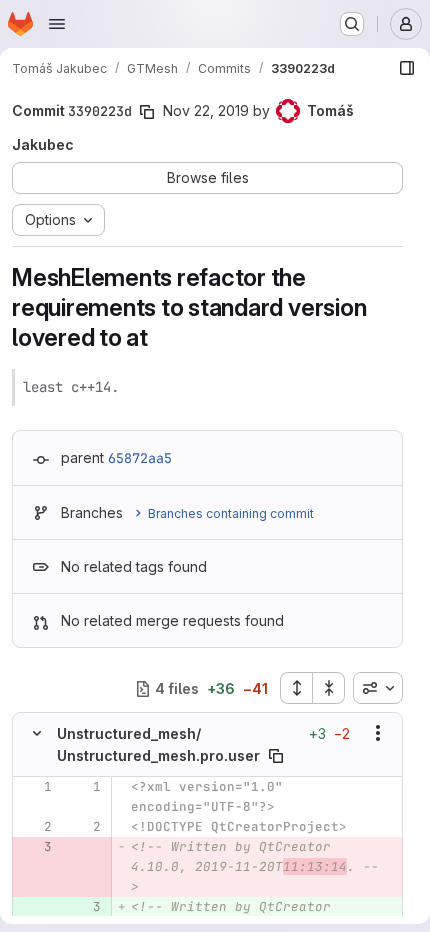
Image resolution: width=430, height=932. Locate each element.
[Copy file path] (276, 756)
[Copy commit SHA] (147, 112)
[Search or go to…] (352, 24)
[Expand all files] (296, 688)
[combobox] (378, 688)
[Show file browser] (407, 68)
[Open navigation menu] (57, 24)
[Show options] (378, 733)
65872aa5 (140, 458)
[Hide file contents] (37, 733)
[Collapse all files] (329, 688)
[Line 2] (35, 827)
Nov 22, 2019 (206, 110)
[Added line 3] (84, 907)
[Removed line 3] (35, 847)
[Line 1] (35, 787)
